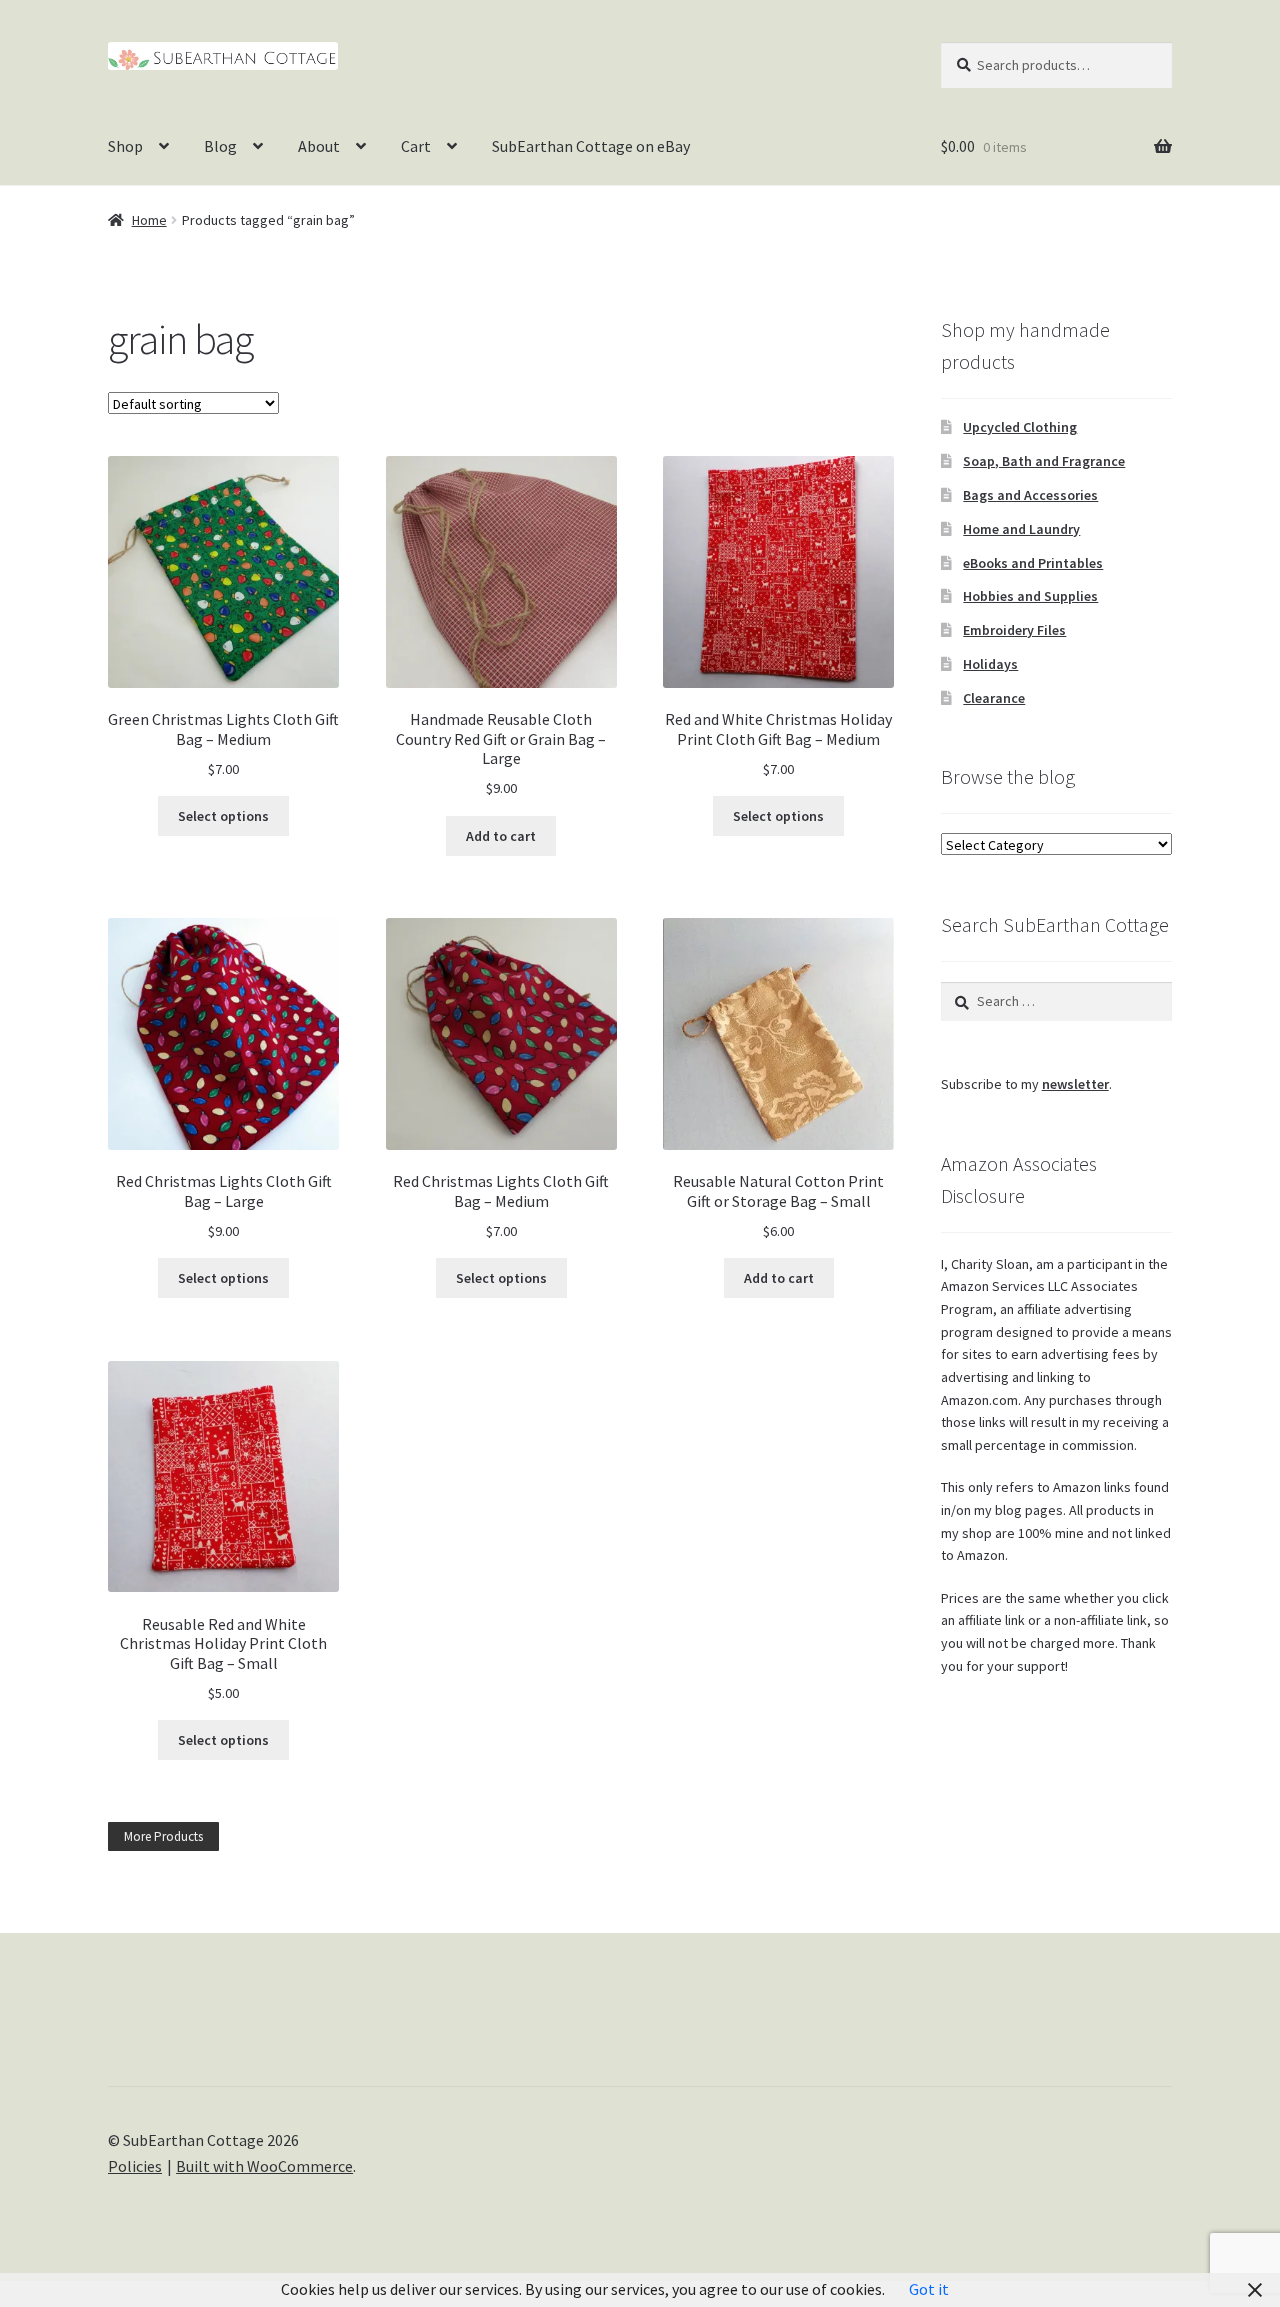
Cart (416, 146)
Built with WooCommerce (264, 2166)
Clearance (994, 698)
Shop (125, 146)
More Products (163, 1836)
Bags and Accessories (1030, 495)
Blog (220, 146)
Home (149, 220)
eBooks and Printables (1033, 563)
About (319, 146)
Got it (929, 2289)
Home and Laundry (1021, 529)
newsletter (1075, 1084)
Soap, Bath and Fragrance (1044, 461)
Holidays (990, 664)
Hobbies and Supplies (1030, 596)
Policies (135, 2166)
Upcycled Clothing (1020, 427)
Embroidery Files (1014, 630)
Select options (223, 816)
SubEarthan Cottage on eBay (591, 146)
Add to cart (501, 836)
